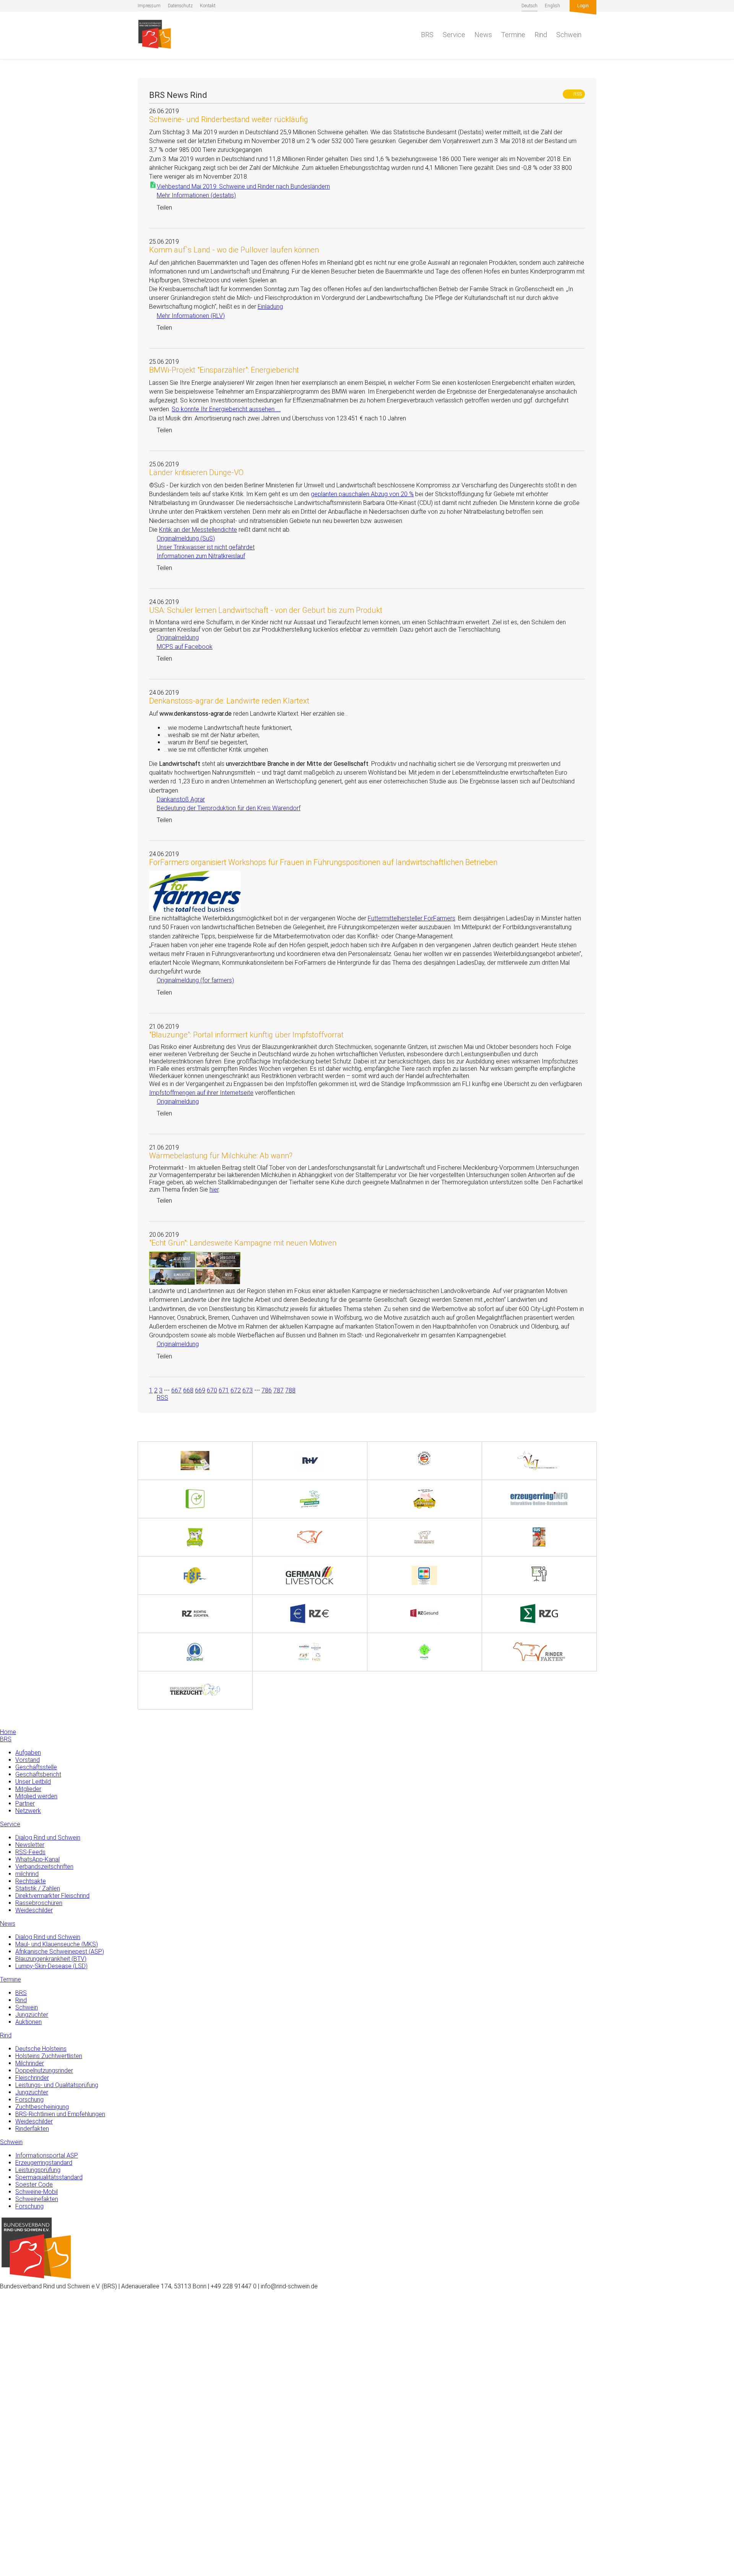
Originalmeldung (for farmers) (192, 980)
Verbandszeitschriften (44, 1867)
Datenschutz (180, 6)
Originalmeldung (174, 637)
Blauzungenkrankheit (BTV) (51, 1959)
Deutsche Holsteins (41, 2049)
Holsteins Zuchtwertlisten (49, 2056)
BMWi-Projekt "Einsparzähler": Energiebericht (224, 370)
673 (248, 1390)
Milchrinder (30, 2063)
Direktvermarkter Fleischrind (52, 1896)
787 (278, 1390)
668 (188, 1390)
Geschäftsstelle (36, 1767)
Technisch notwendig (14, 2448)
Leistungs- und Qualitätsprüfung (57, 2085)
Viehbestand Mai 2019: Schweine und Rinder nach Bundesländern (243, 186)
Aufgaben (28, 1753)
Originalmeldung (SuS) (182, 538)
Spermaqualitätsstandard (49, 2177)
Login (583, 6)
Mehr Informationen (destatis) (192, 195)
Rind (541, 35)
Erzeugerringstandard (44, 2163)
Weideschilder (34, 1910)
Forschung (29, 2100)
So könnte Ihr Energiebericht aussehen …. (226, 409)
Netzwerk (28, 1811)
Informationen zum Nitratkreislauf (197, 556)
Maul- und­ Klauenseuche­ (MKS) (57, 1944)
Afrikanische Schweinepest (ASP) (60, 1952)
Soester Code (34, 2184)
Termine (513, 35)
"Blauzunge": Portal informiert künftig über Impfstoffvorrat (246, 1035)
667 (176, 1390)
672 (236, 1390)
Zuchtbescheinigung (42, 2107)
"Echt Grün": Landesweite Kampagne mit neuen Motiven (243, 1243)
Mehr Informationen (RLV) (187, 316)
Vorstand (28, 1760)
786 (267, 1390)
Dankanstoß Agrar (177, 799)
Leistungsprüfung (38, 2170)
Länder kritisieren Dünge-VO (196, 472)
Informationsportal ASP (47, 2155)
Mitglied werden (36, 1796)
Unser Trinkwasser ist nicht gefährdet (202, 547)
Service (454, 35)
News (483, 35)
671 (224, 1390)
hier (214, 1189)
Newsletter (30, 1845)
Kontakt (208, 6)
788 (290, 1390)
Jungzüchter (32, 2015)
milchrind (27, 1874)
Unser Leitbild (33, 1782)
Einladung (270, 307)
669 (200, 1390)
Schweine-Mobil (37, 2192)
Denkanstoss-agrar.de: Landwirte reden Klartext (229, 701)
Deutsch (529, 6)
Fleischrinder (32, 2078)
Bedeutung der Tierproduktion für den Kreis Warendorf (225, 808)
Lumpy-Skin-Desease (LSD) (51, 1966)
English (552, 6)
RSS (575, 94)
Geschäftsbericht (38, 1774)
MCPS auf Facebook (181, 647)
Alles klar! (12, 2545)
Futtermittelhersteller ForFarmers (412, 918)
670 (212, 1390)
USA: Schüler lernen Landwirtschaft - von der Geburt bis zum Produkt (266, 610)
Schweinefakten (37, 2199)
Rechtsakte (31, 1881)
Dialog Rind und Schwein (48, 1838)
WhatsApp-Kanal (37, 1859)
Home (8, 1732)
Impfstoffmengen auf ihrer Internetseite (201, 1093)
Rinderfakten (32, 2129)
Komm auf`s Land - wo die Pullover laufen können (234, 250)
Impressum (149, 6)
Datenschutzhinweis (26, 2572)
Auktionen (28, 2022)
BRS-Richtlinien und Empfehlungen (60, 2114)
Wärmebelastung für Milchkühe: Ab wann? (221, 1156)
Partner (25, 1803)
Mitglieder (28, 1789)
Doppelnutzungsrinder (44, 2070)
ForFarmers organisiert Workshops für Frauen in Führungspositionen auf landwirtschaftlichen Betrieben (323, 862)
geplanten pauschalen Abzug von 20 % (362, 494)
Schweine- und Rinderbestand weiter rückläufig (229, 119)
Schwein (569, 35)
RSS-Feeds (30, 1852)
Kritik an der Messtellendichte (198, 530)
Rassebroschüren (39, 1903)
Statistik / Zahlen (38, 1888)
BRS (427, 35)
